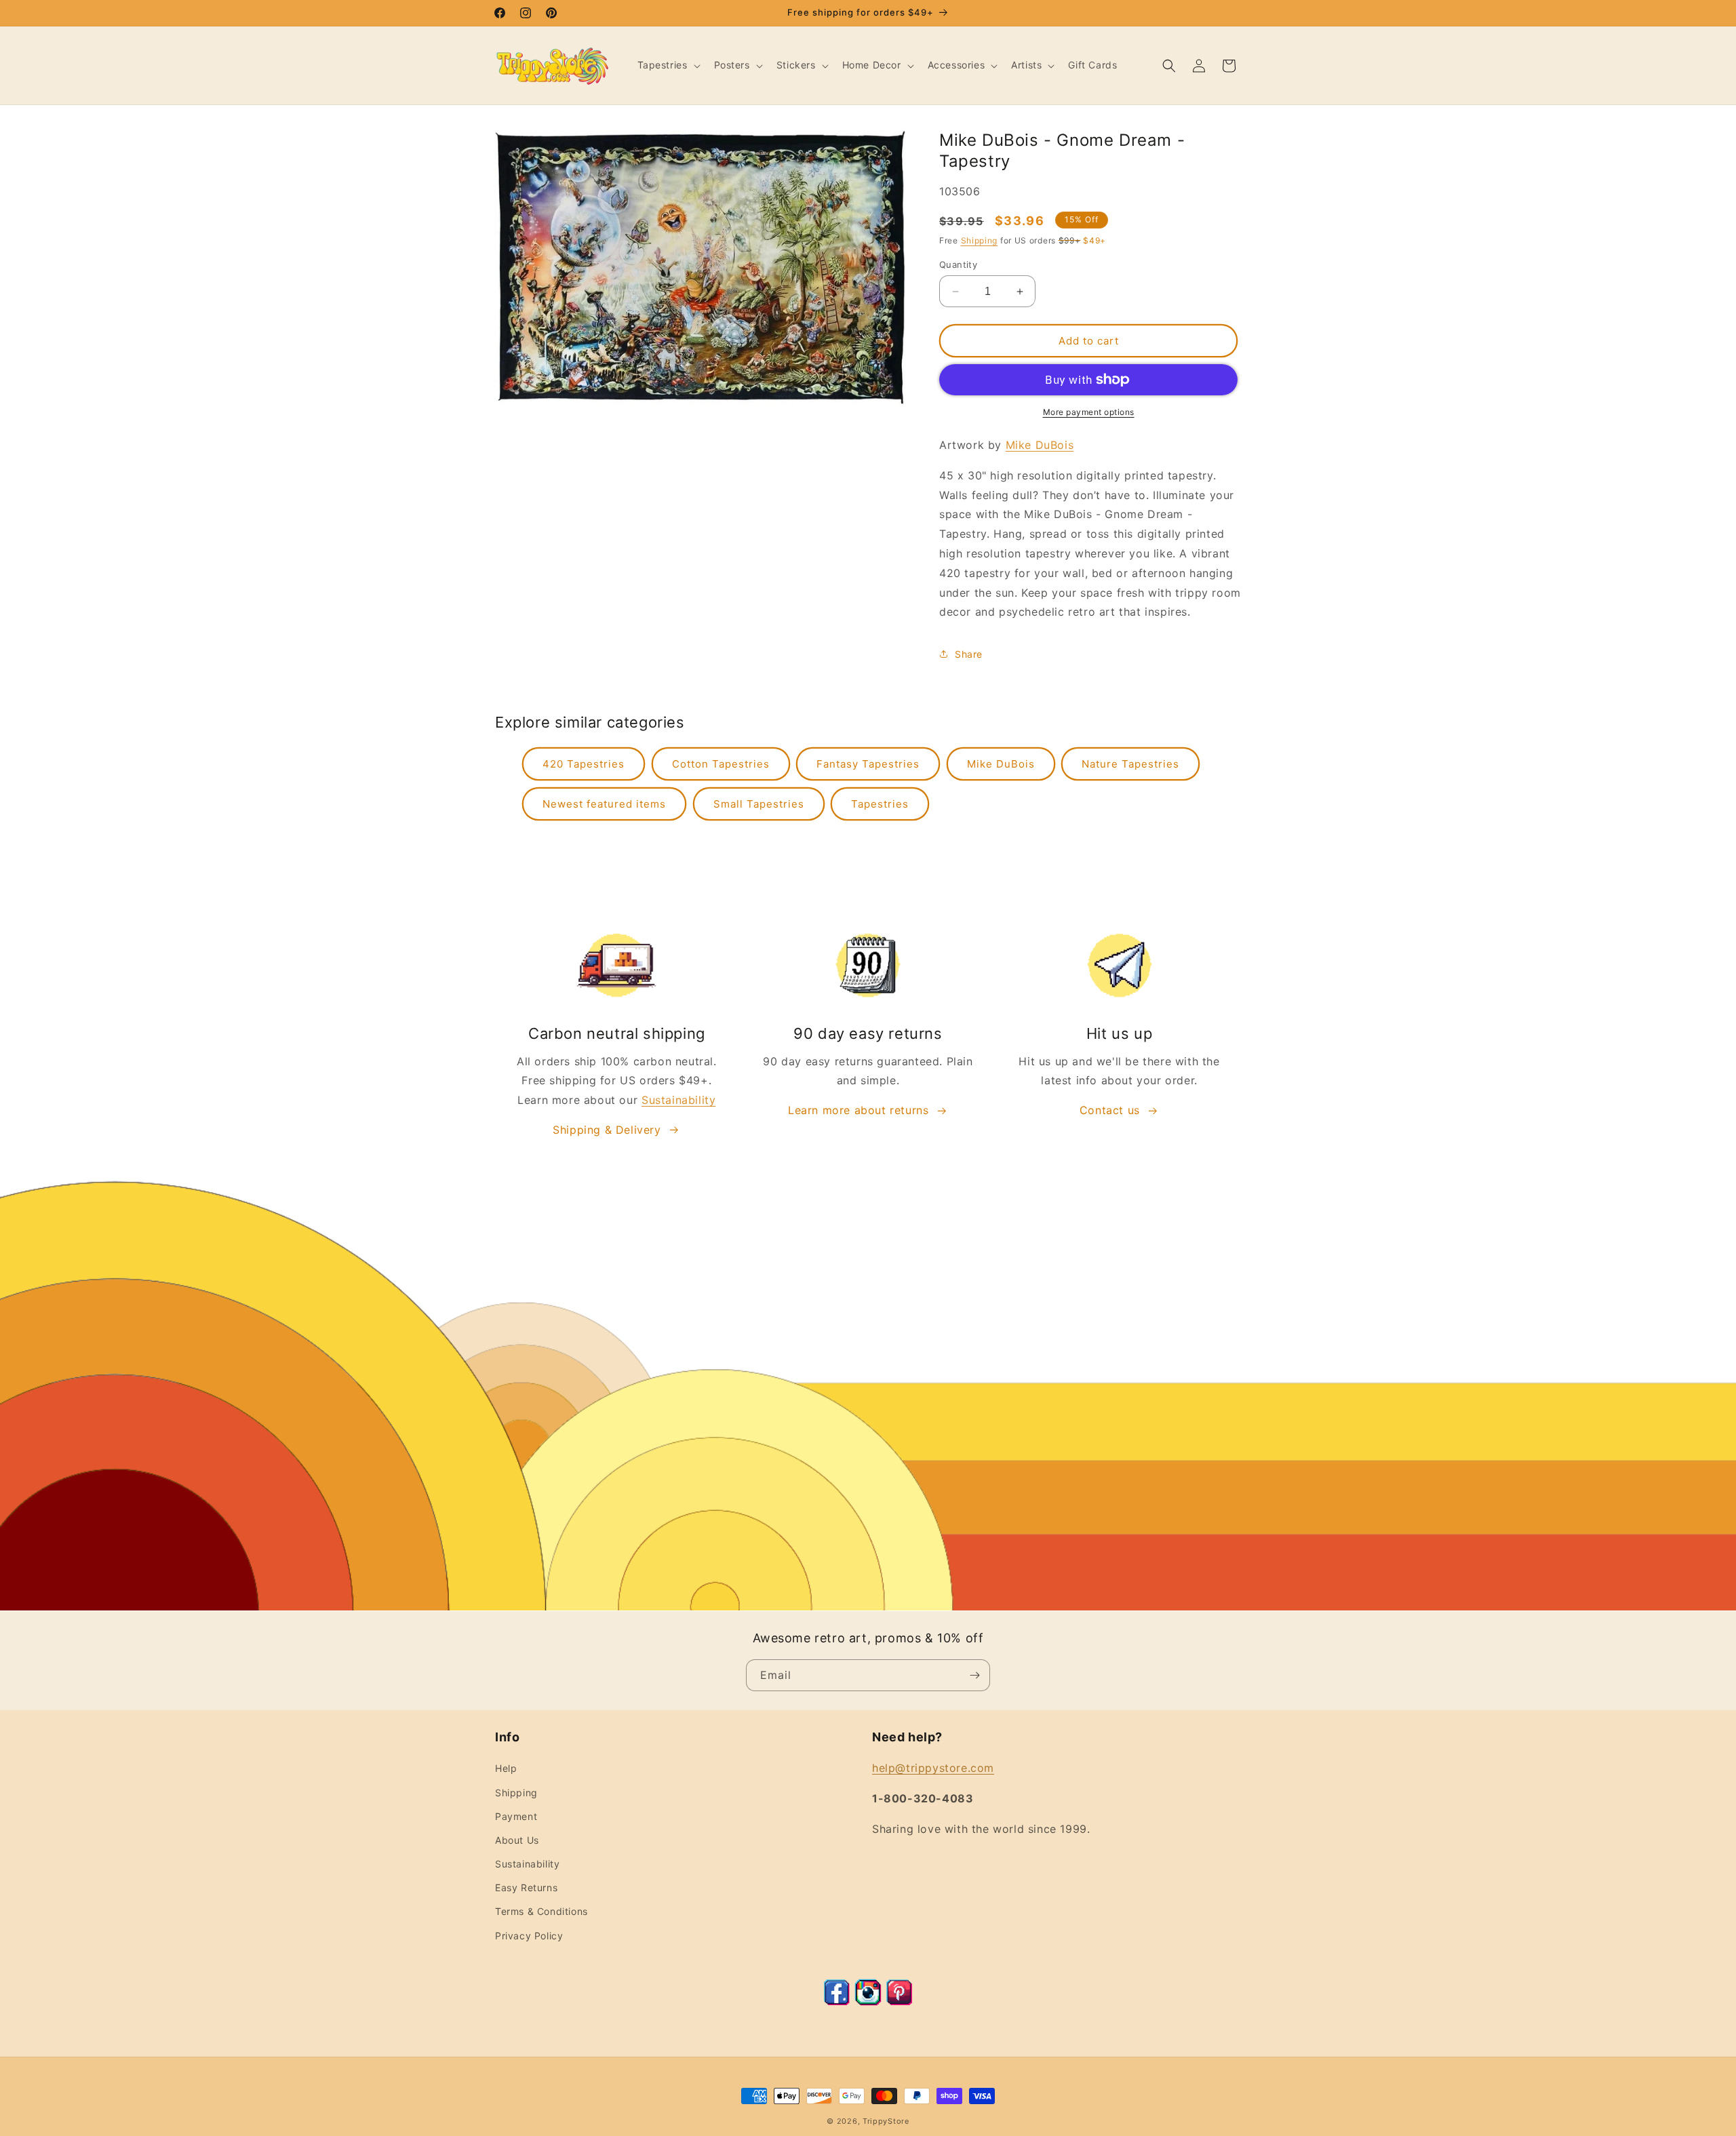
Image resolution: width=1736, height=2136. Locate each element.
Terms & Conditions (541, 1911)
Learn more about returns (858, 1110)
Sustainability (678, 1100)
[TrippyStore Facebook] (837, 2002)
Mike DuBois (1040, 445)
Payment (516, 1816)
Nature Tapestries (1130, 764)
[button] (668, 65)
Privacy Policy (529, 1936)
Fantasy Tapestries (868, 764)
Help (506, 1768)
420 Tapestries (584, 764)
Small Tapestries (759, 804)
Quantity (958, 264)
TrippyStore (886, 2121)
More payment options (1089, 412)
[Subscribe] (974, 1675)
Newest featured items (604, 804)
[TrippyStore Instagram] (868, 2002)
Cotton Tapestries (721, 764)
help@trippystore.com (933, 1768)
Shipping (980, 240)
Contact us (1110, 1110)
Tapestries (880, 804)
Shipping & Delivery (607, 1130)
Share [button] (969, 654)
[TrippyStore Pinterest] (899, 2002)
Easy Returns (526, 1887)
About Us (517, 1840)
